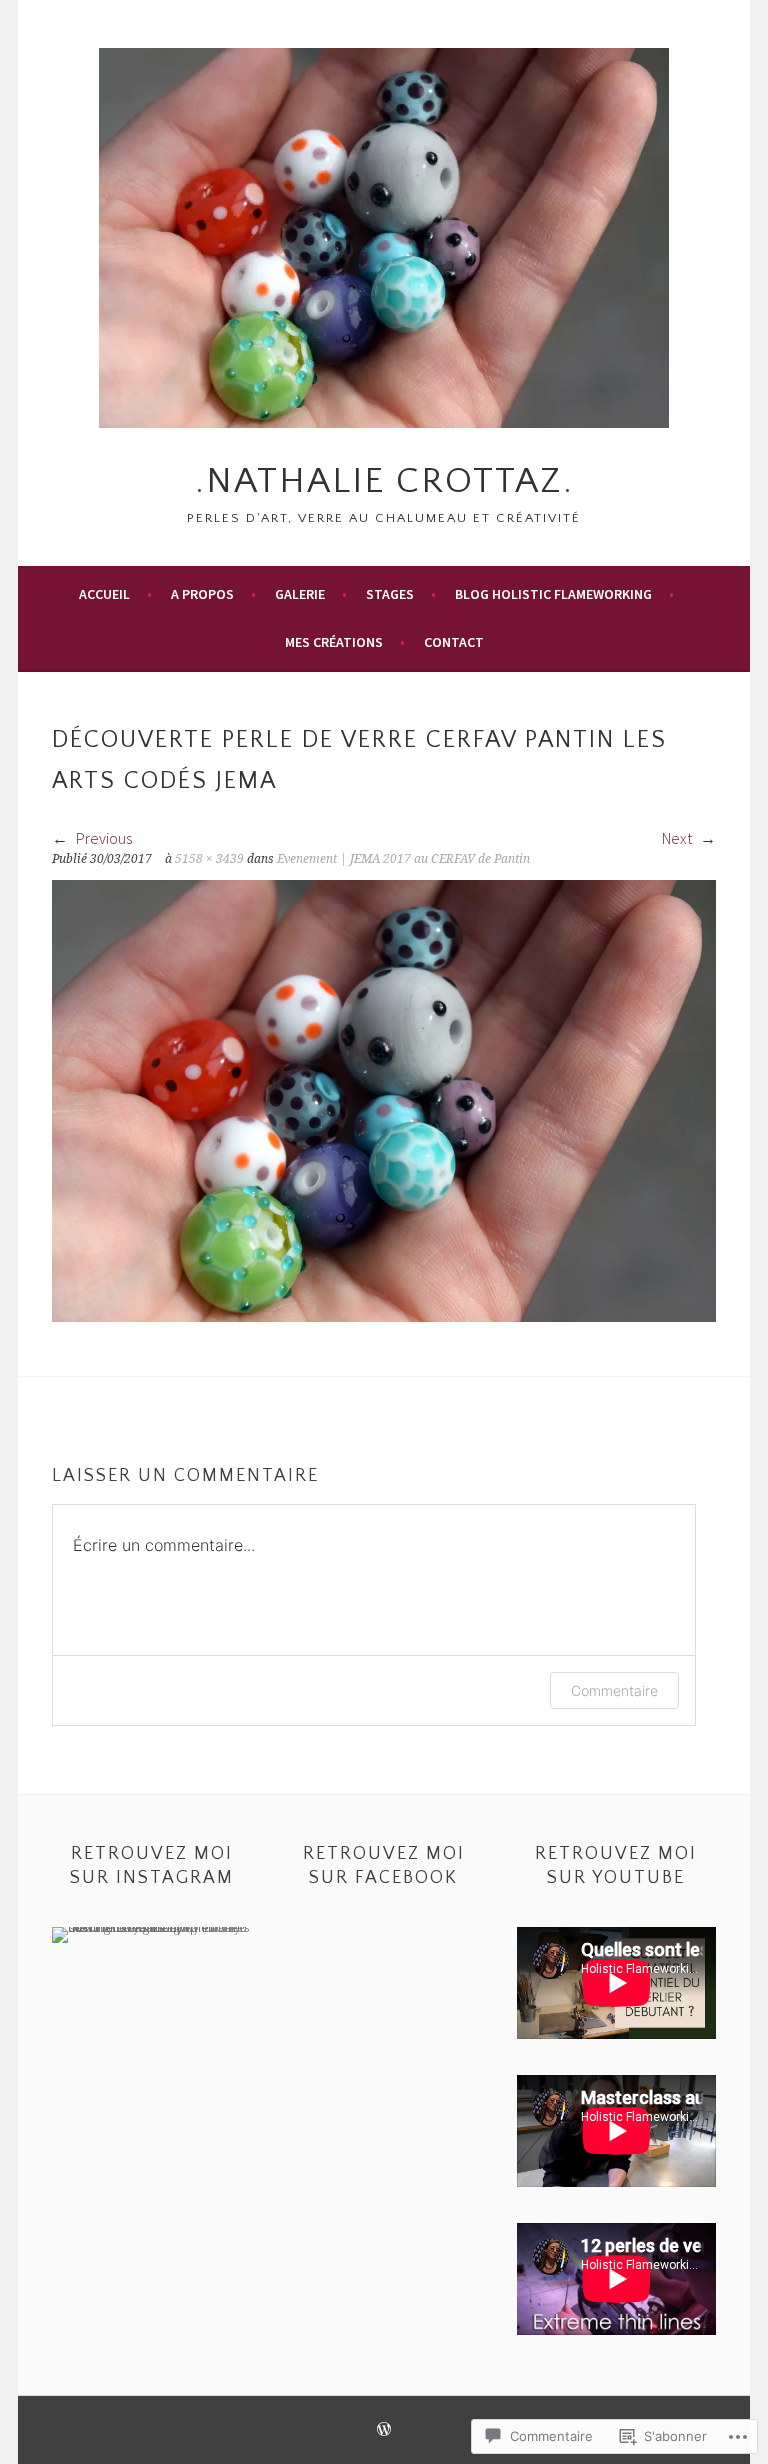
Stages (390, 594)
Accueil (104, 594)
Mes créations (334, 642)
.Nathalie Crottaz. (384, 481)
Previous (102, 838)
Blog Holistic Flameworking (553, 594)
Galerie (300, 594)
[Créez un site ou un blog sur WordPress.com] (384, 2430)
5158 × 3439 (209, 859)
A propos (202, 594)
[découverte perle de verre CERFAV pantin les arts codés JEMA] (384, 1316)
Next (678, 838)
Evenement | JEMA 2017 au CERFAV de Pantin (403, 859)
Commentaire (614, 1690)
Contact (454, 642)
